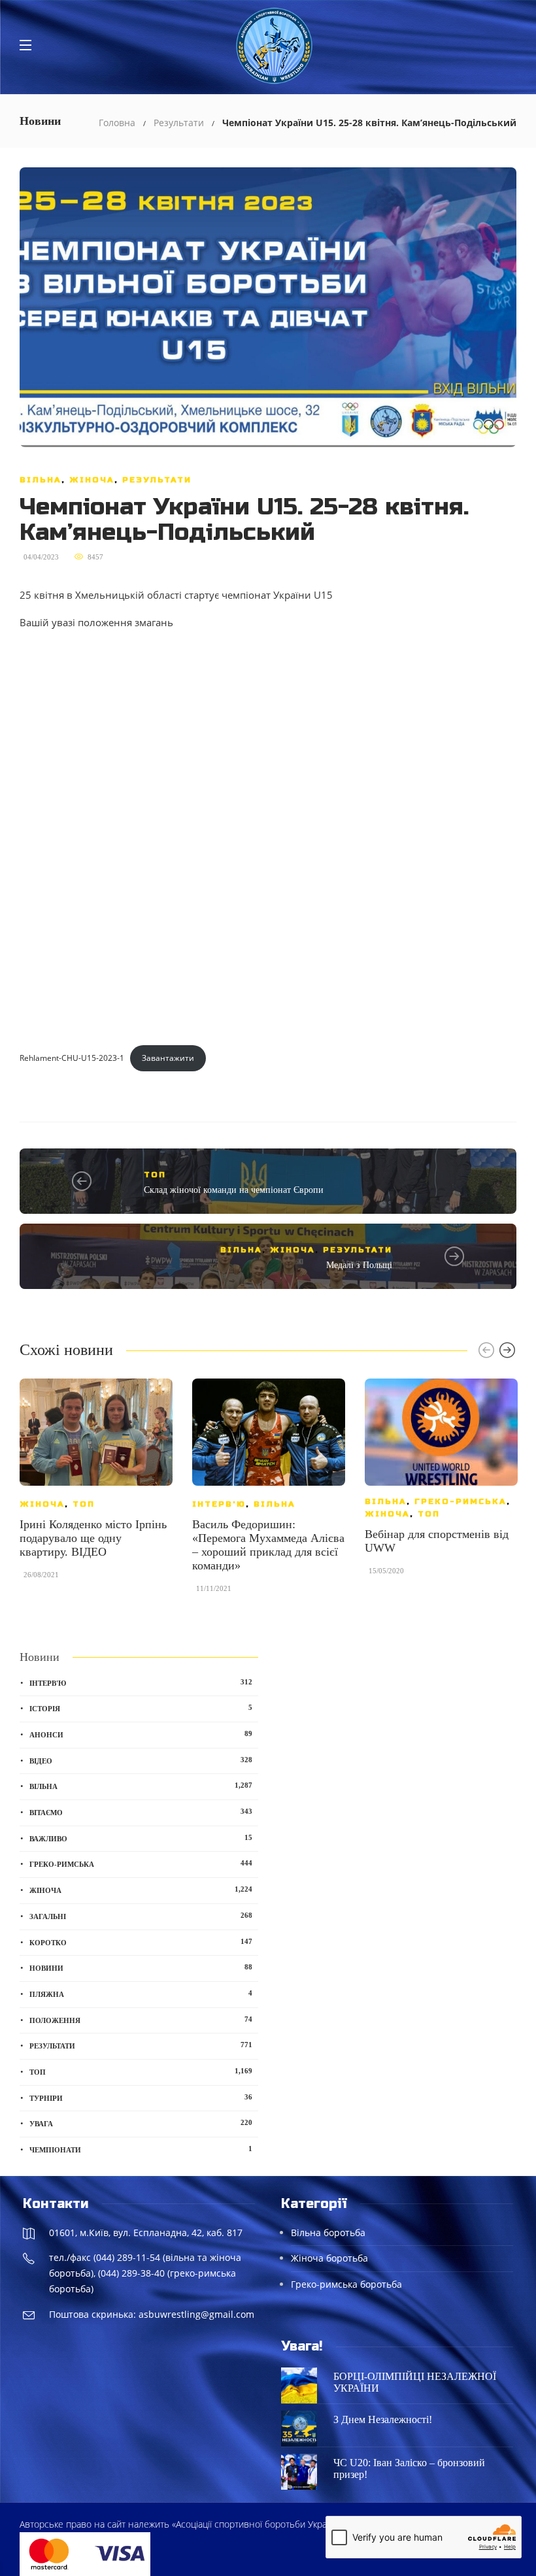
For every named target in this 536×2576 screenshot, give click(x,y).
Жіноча (92, 480)
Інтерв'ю (219, 1504)
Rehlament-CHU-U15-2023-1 (72, 1058)
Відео (141, 1760)
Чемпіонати (141, 2149)
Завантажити (168, 1058)
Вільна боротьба (328, 2233)
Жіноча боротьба (329, 2258)
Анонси (141, 1734)
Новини (141, 1967)
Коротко (141, 1942)
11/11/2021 (214, 1588)
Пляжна (141, 1994)
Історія (141, 1708)
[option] (96, 1485)
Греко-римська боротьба (346, 2284)
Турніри (141, 2098)
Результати (179, 123)
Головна (117, 123)
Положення (141, 2020)
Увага (141, 2123)
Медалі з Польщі (359, 1265)
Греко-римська (461, 1501)
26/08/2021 (41, 1575)
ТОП (155, 1175)
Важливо (141, 1838)
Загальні (141, 1916)
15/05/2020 (386, 1571)
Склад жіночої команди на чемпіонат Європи (234, 1190)
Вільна (41, 480)
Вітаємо (141, 1812)
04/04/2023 (41, 557)
